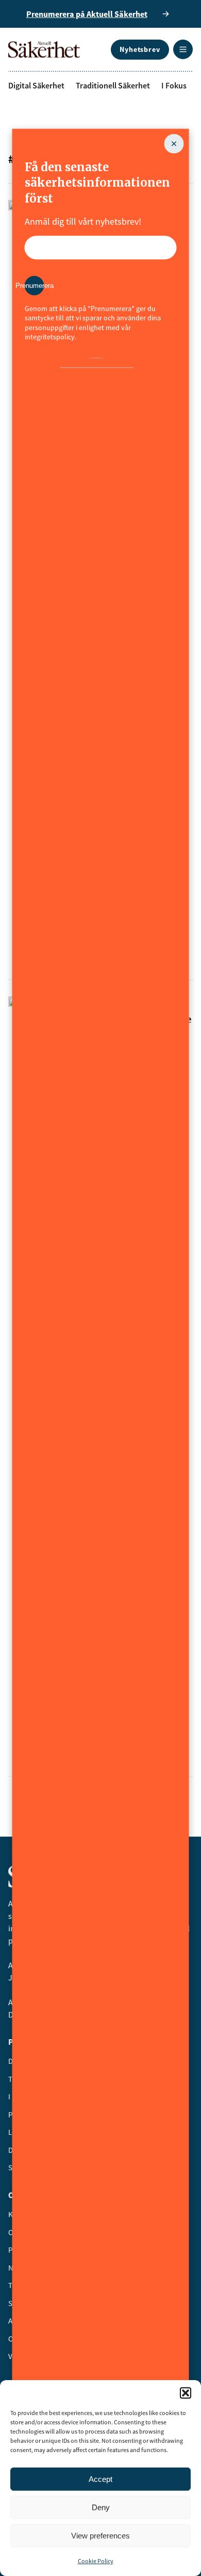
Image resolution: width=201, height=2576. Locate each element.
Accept (100, 2479)
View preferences (100, 2536)
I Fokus (174, 85)
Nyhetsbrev (140, 49)
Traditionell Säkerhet (113, 85)
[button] (186, 2393)
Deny (101, 2507)
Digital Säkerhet (36, 85)
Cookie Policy (96, 2561)
